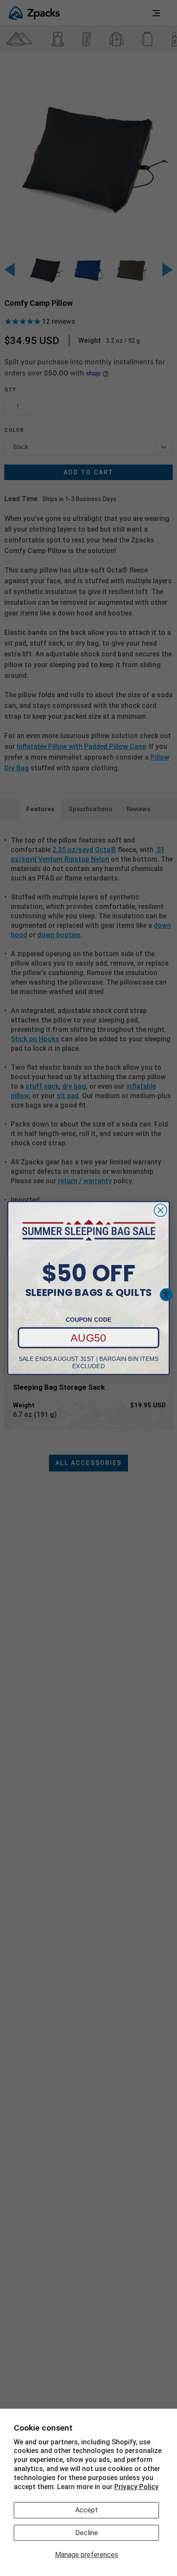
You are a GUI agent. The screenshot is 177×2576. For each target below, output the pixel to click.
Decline (87, 2533)
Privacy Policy (136, 2487)
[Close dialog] (160, 1210)
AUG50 (88, 1338)
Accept (87, 2510)
